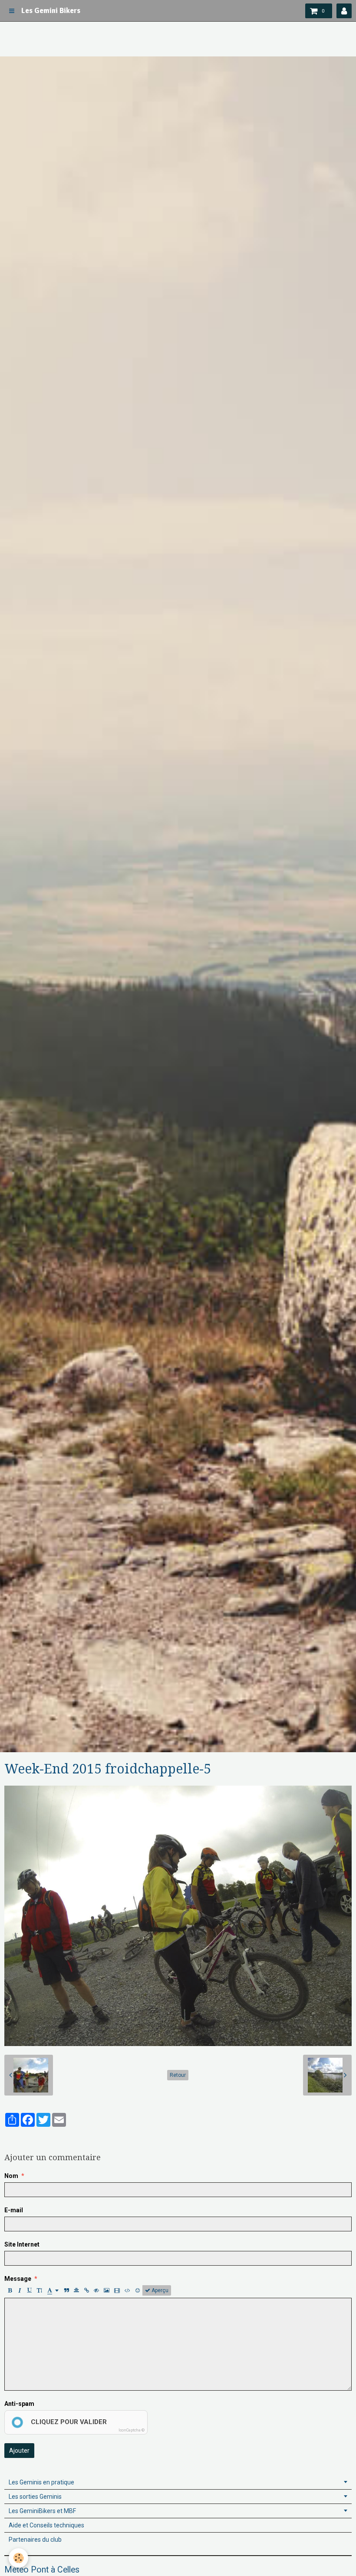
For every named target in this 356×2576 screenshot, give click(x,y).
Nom (11, 2176)
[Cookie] (18, 2558)
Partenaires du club (35, 2540)
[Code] (127, 2290)
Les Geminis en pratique (41, 2482)
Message (18, 2279)
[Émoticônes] (138, 2290)
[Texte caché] (96, 2290)
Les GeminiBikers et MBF (42, 2511)
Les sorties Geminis (35, 2497)
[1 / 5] (10, 2138)
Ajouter (19, 2451)
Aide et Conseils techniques (46, 2525)
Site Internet (22, 2244)
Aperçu (159, 2290)
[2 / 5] (21, 2138)
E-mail (14, 2210)
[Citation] (66, 2290)
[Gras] (10, 2290)
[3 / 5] (33, 2138)
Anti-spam (19, 2404)
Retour (178, 2075)
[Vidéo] (117, 2290)
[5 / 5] (55, 2138)
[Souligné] (30, 2290)
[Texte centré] (76, 2290)
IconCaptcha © (132, 2430)
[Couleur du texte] (53, 2290)
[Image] (107, 2290)
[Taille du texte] (40, 2290)
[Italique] (20, 2290)
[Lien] (86, 2290)
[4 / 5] (44, 2138)
